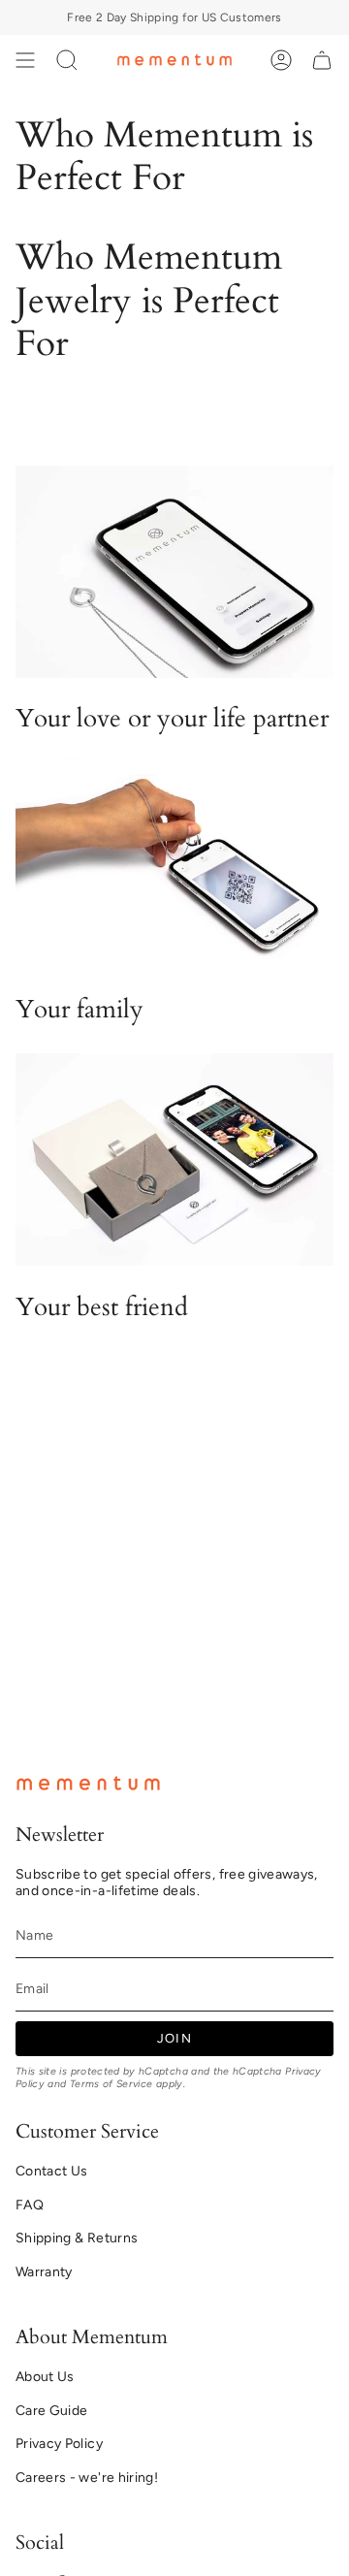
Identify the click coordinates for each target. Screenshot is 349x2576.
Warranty (44, 2272)
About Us (45, 2377)
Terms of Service (111, 2084)
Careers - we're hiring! (87, 2478)
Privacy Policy (59, 2444)
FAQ (30, 2205)
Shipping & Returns (77, 2238)
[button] (67, 60)
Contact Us (52, 2171)
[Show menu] (25, 60)
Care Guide (52, 2411)
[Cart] (322, 60)
